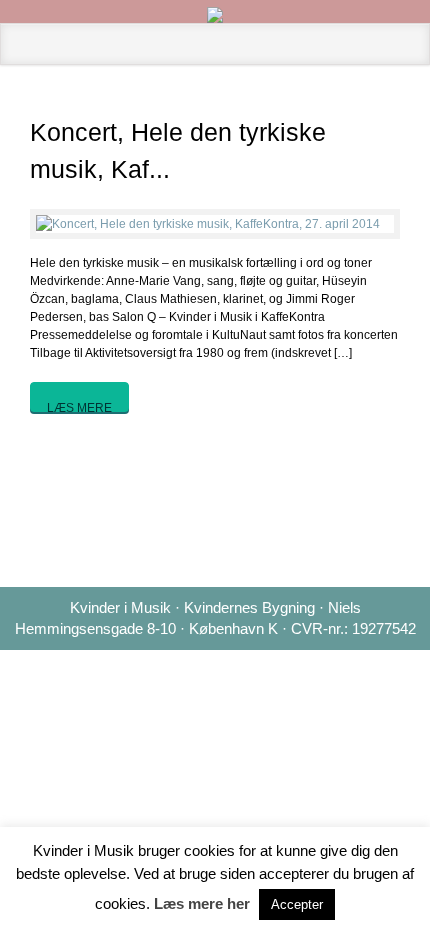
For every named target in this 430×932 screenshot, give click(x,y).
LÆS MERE (79, 406)
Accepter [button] (297, 904)
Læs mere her (202, 903)
